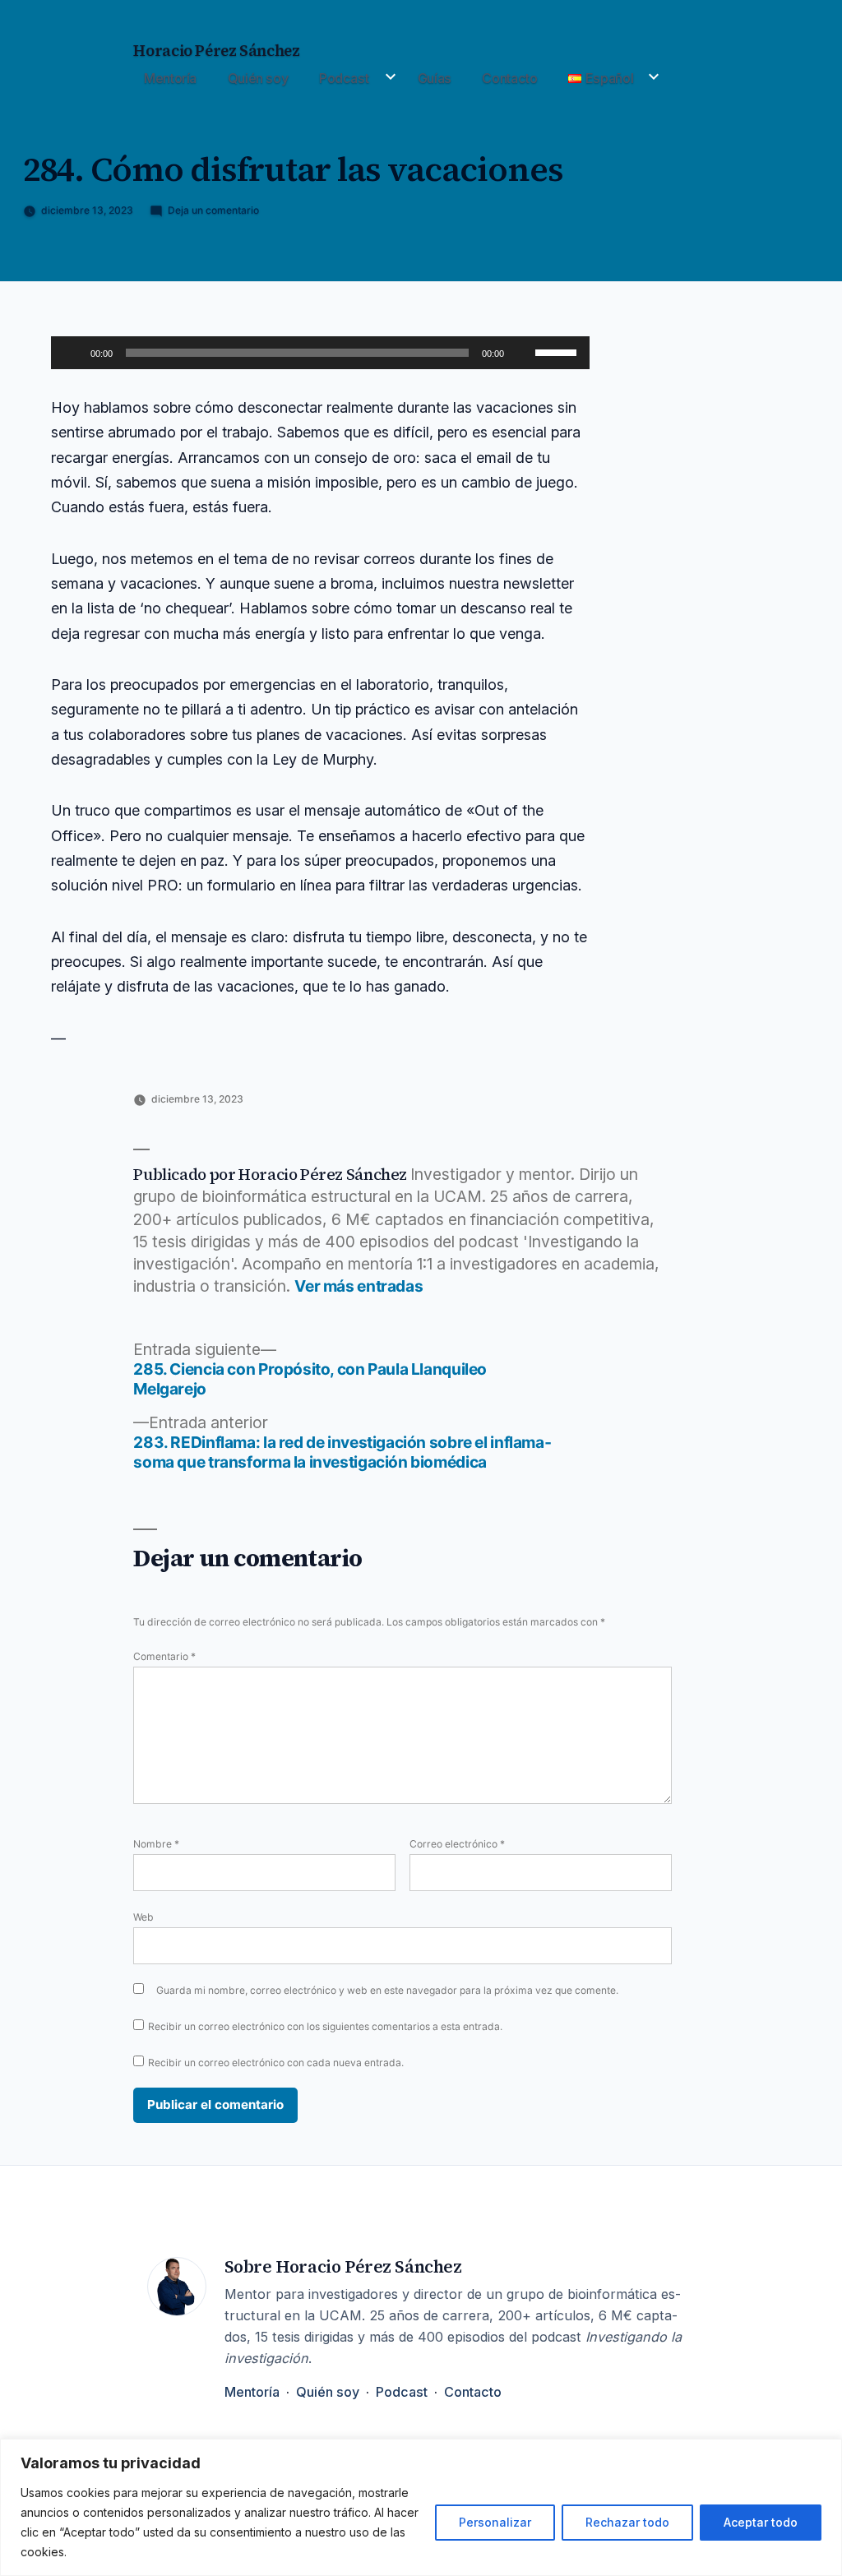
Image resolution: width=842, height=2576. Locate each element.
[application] (320, 353)
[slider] (558, 351)
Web (143, 1917)
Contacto (509, 78)
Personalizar (495, 2522)
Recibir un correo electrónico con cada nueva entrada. (276, 2063)
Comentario (164, 1656)
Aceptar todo (761, 2522)
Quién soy (258, 78)
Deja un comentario (213, 210)
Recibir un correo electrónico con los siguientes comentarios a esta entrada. (325, 2026)
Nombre (156, 1844)
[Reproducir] (72, 353)
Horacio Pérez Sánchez (216, 51)
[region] (421, 2507)
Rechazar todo (627, 2522)
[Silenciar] (522, 353)
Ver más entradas (359, 1286)
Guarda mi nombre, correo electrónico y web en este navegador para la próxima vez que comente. (387, 1990)
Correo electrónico (457, 1844)
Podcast (344, 78)
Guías (435, 78)
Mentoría (170, 78)
